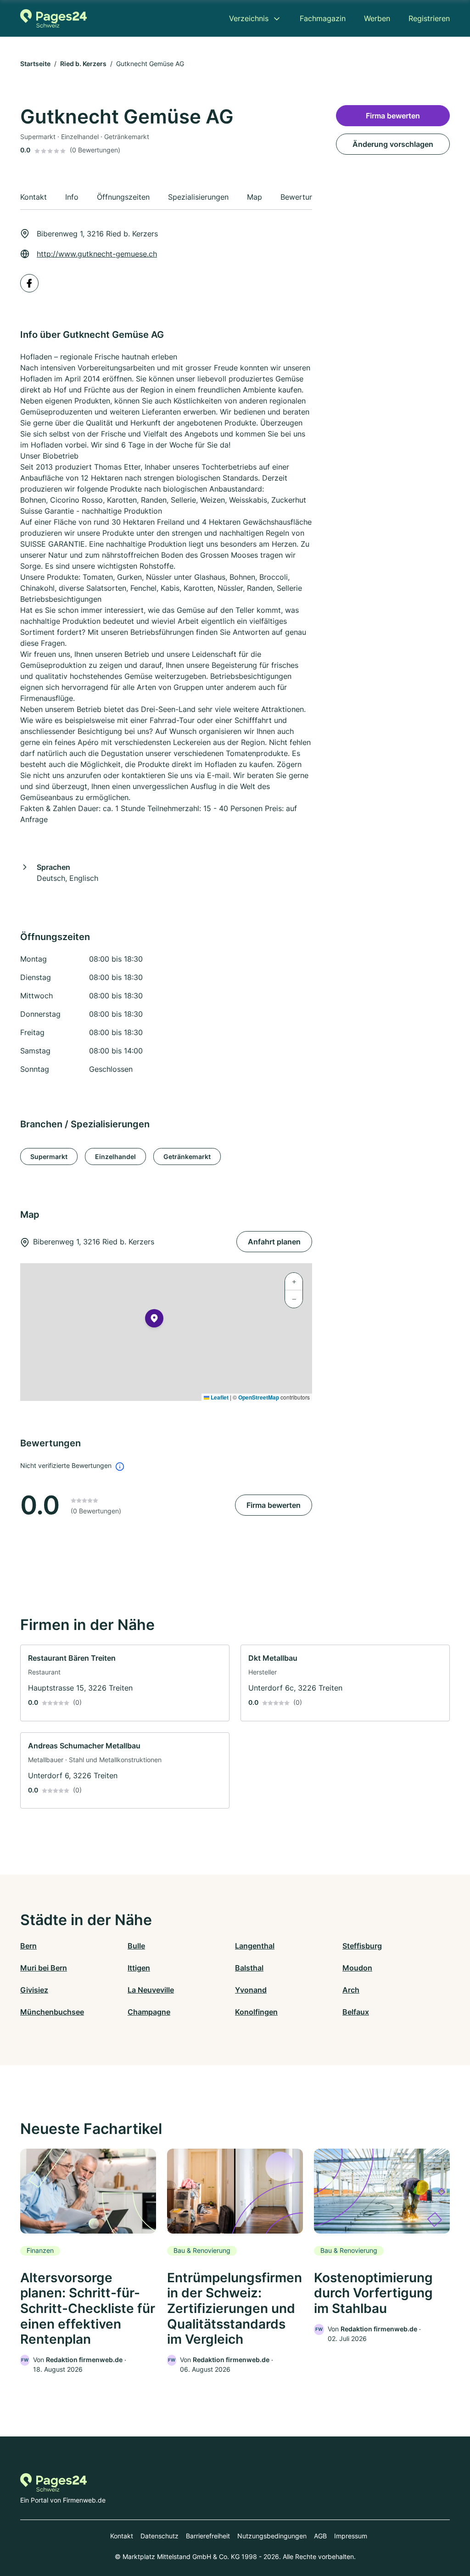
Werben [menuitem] (377, 18)
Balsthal (249, 1968)
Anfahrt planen (274, 1242)
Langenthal (255, 1946)
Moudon (357, 1968)
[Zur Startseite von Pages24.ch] (53, 18)
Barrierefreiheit (208, 2536)
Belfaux (356, 2012)
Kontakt (122, 2536)
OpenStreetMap (259, 1397)
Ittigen (139, 1968)
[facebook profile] (29, 283)
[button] (154, 1320)
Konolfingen (256, 2012)
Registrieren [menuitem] (429, 18)
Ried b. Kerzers (83, 64)
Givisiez (34, 1990)
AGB (320, 2536)
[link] (125, 1683)
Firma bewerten (274, 1505)
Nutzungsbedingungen (272, 2536)
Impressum (351, 2536)
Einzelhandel (115, 1156)
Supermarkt (49, 1156)
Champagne (149, 2012)
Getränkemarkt (187, 1156)
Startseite (35, 64)
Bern (28, 1946)
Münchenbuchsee (52, 2012)
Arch (351, 1990)
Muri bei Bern (44, 1968)
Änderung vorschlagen (393, 144)
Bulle (136, 1946)
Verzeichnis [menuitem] (249, 18)
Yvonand (251, 1990)
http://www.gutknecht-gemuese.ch (97, 254)
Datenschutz (159, 2536)
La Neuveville (151, 1990)
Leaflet (219, 1397)
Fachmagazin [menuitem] (323, 18)
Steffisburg (362, 1946)
